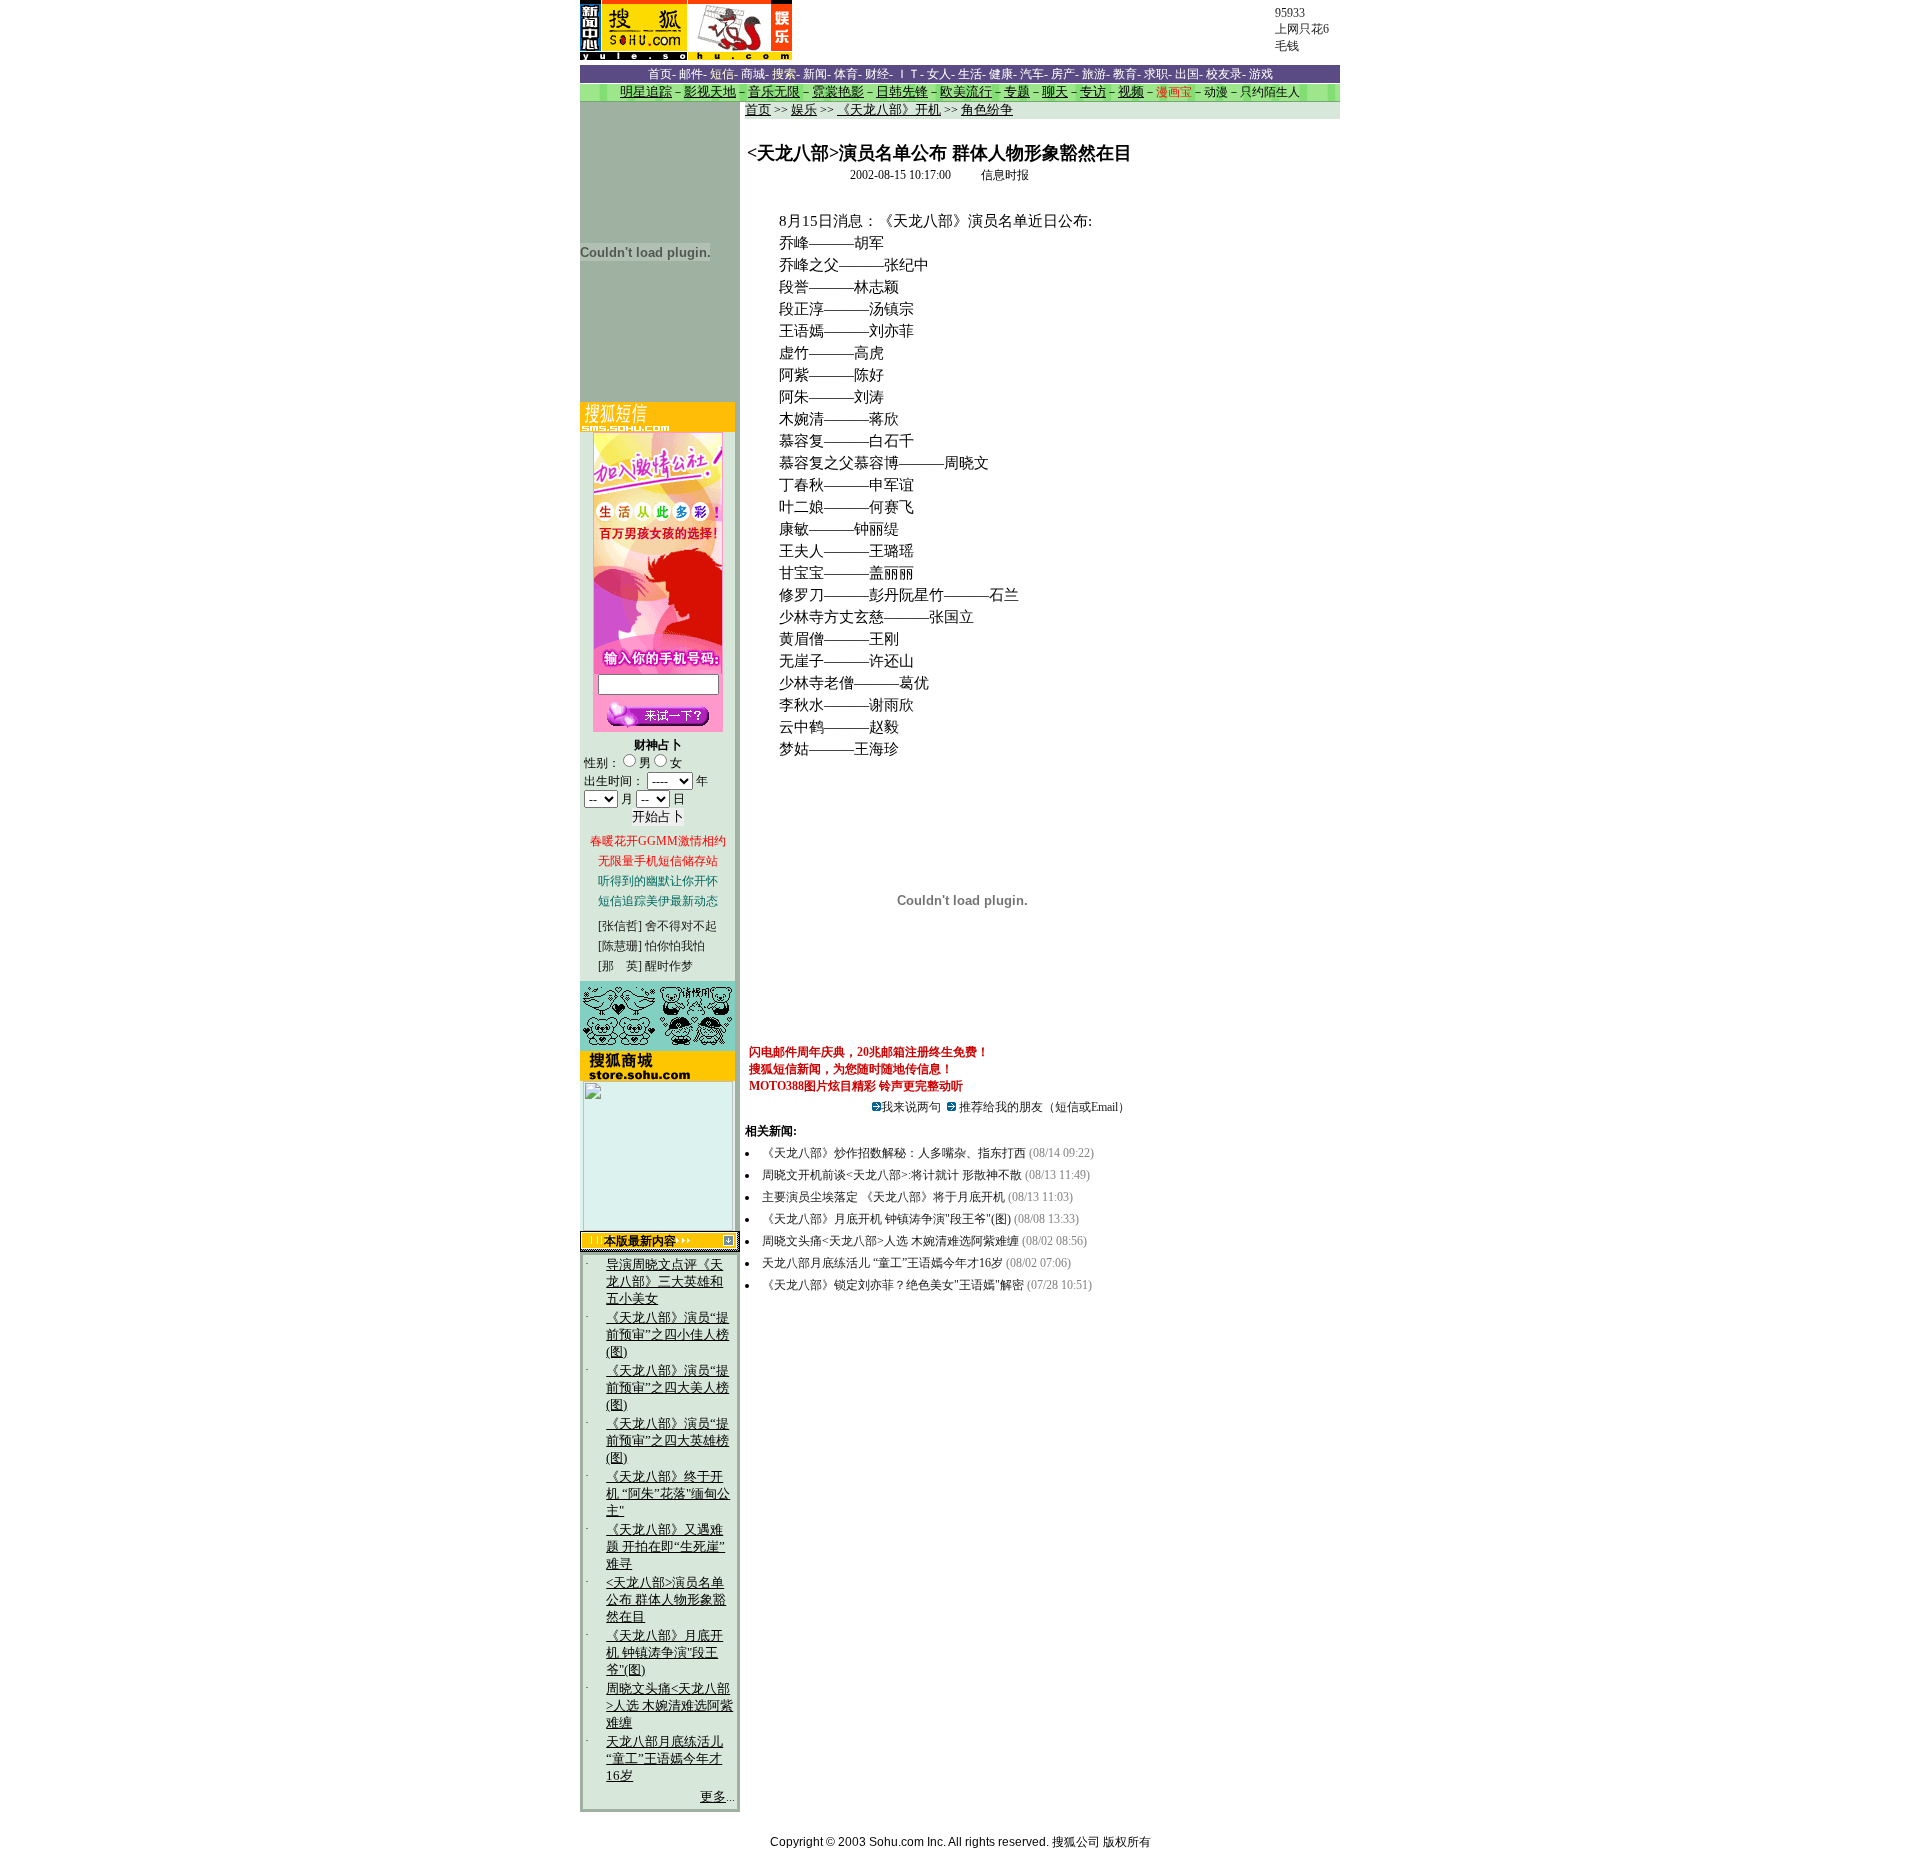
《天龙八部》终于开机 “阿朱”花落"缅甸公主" (668, 1494)
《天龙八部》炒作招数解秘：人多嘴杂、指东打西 (894, 1153)
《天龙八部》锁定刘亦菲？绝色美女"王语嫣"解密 (893, 1285)
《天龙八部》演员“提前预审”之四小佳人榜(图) (667, 1335)
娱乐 (804, 110)
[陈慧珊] (620, 946)
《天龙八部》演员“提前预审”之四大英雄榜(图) (667, 1441)
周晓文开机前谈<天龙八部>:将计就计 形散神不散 (892, 1175)
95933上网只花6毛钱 (1302, 29)
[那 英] (620, 966)
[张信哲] (620, 926)
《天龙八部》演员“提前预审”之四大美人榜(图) (667, 1388)
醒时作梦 (669, 966)
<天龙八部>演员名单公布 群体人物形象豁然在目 (666, 1600)
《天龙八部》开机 (889, 110)
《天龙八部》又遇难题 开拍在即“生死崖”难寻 (665, 1547)
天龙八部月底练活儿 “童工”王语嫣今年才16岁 (664, 1759)
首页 (758, 110)
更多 (713, 1797)
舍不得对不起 (681, 926)
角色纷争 (987, 110)
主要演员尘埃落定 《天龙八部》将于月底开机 (883, 1197)
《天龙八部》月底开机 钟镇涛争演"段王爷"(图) (664, 1653)
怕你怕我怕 (675, 946)
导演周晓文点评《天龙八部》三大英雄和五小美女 (664, 1282)
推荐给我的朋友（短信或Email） (1043, 1107)
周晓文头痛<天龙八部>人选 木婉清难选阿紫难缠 (669, 1706)
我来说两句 (911, 1107)
